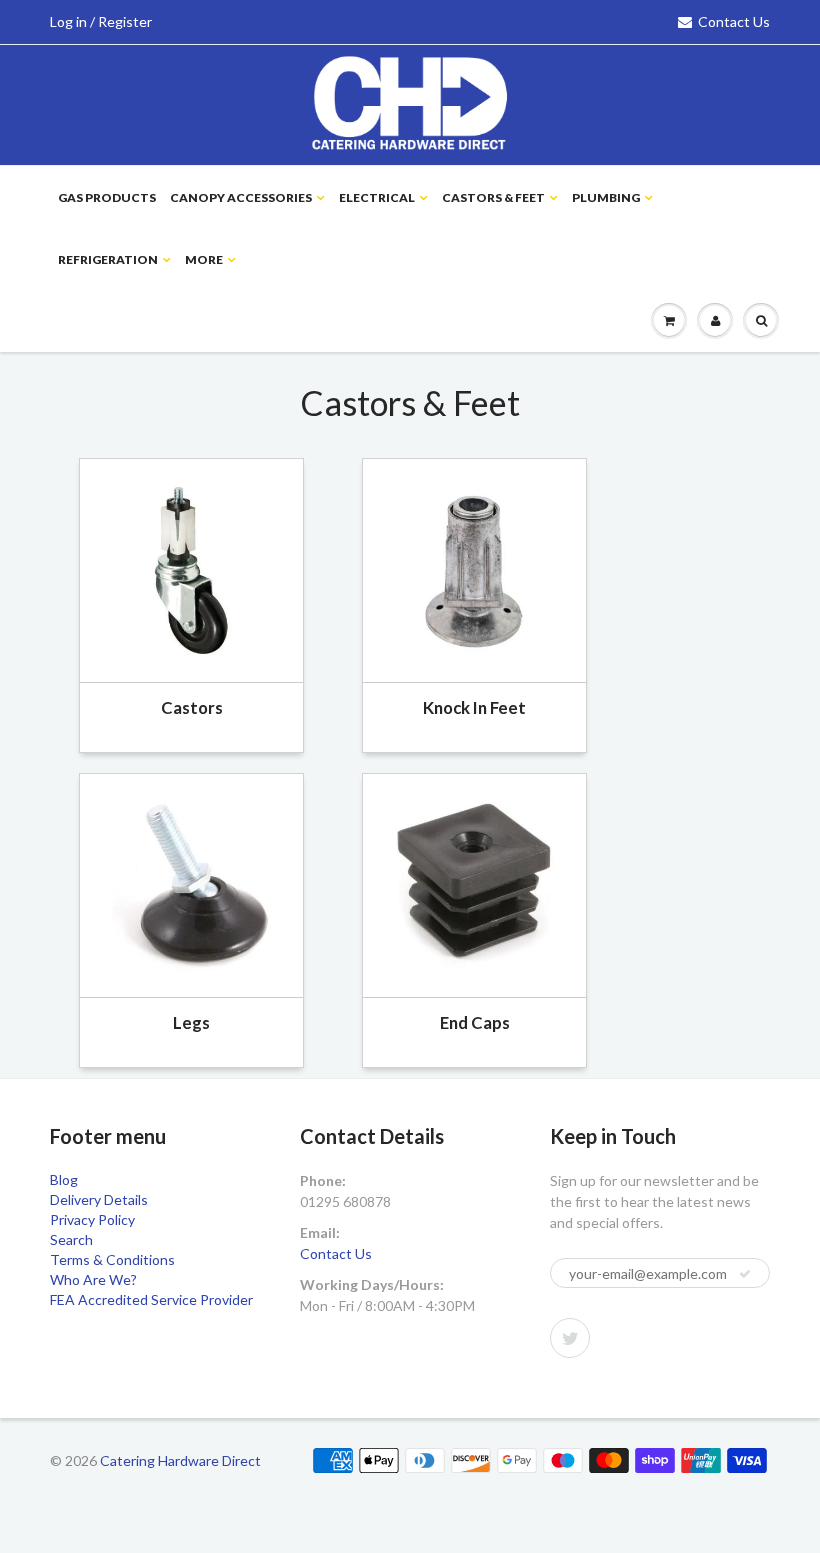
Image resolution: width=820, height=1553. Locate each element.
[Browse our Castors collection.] (191, 568)
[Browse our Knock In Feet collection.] (474, 568)
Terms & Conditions (112, 1259)
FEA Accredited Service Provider (151, 1299)
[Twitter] (570, 1338)
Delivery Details (99, 1199)
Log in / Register (101, 21)
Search (71, 1239)
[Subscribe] (745, 1274)
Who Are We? (93, 1279)
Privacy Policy (92, 1219)
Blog (64, 1179)
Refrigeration (108, 259)
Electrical (377, 197)
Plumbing (606, 197)
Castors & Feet (493, 197)
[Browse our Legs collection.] (191, 883)
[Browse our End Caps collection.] (474, 883)
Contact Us (734, 21)
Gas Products (107, 197)
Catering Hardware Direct (180, 1460)
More (204, 259)
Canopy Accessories (241, 197)
